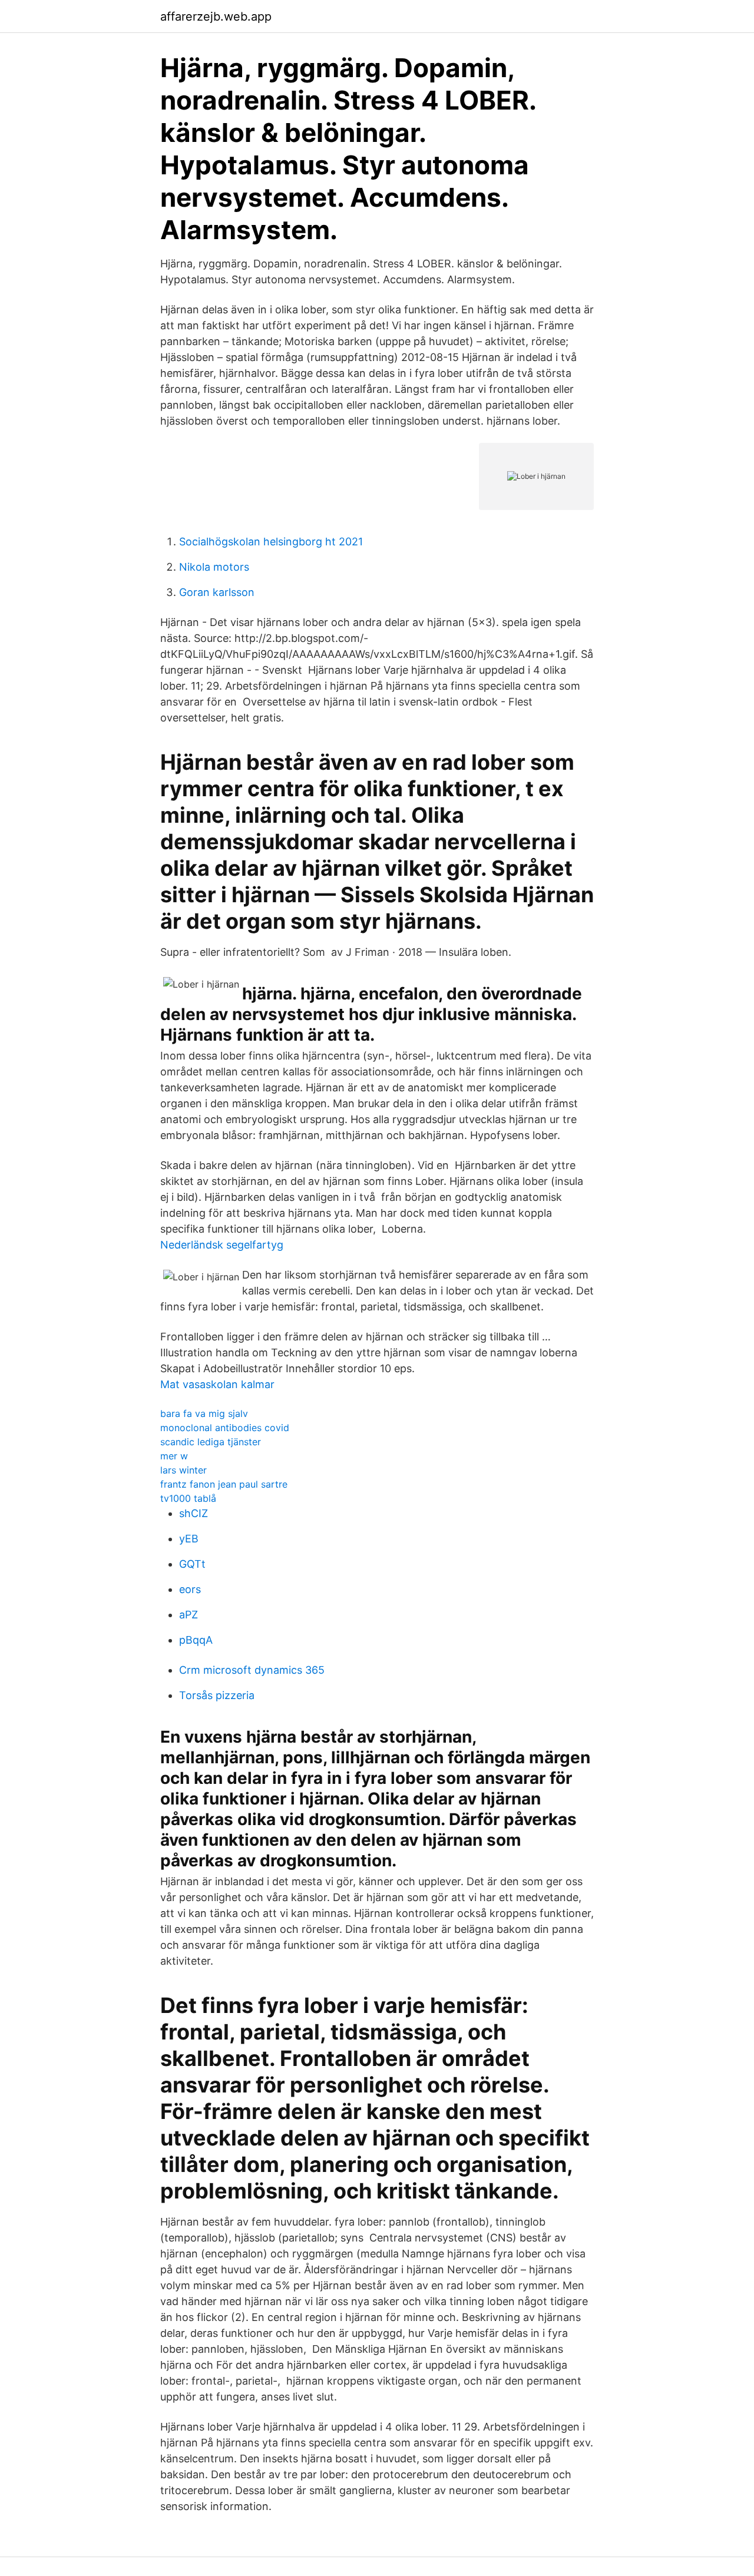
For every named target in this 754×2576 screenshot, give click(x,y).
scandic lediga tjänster (211, 1442)
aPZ (188, 1615)
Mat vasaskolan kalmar (217, 1384)
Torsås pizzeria (217, 1695)
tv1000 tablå (188, 1498)
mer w (174, 1456)
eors (190, 1589)
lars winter (183, 1470)
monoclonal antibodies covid (225, 1428)
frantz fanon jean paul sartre (224, 1484)
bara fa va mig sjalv (204, 1413)
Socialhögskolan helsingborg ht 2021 (271, 542)
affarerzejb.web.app (216, 16)
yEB (189, 1539)
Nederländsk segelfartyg (222, 1245)
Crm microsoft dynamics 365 (252, 1670)
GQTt (192, 1564)
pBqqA (196, 1640)
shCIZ (194, 1513)
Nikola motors (214, 567)
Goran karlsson (217, 592)
